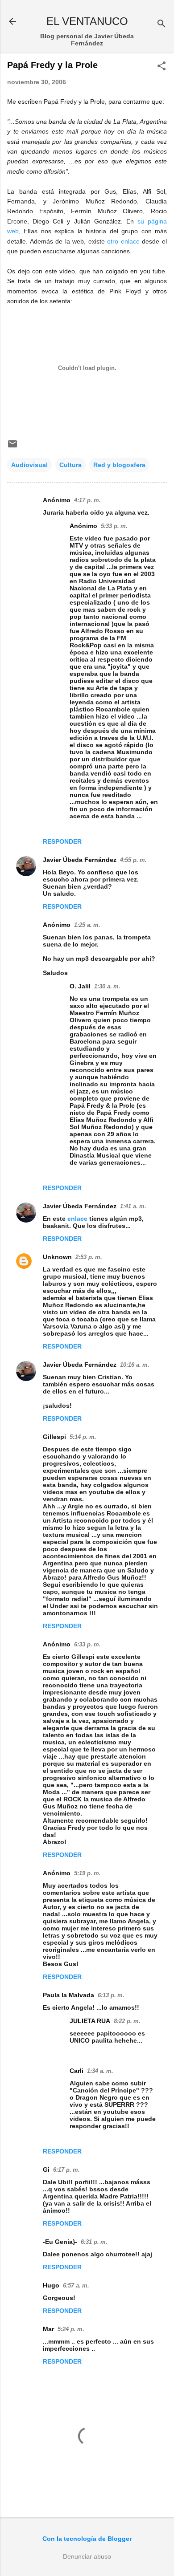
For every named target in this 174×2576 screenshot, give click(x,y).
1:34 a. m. (100, 2071)
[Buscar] (162, 24)
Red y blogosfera (119, 465)
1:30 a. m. (107, 986)
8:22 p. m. (127, 2021)
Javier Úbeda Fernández (80, 860)
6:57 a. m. (76, 2285)
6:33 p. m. (87, 1644)
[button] (162, 67)
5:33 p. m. (114, 526)
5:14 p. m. (83, 1437)
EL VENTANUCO (87, 21)
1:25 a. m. (87, 925)
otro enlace (123, 241)
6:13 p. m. (111, 1995)
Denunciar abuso (87, 2556)
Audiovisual (29, 465)
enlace (78, 1219)
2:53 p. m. (89, 1257)
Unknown (57, 1257)
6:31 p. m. (94, 2242)
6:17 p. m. (66, 2170)
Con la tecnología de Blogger (87, 2539)
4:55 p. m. (133, 860)
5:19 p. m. (87, 1873)
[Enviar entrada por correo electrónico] (12, 447)
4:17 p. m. (87, 500)
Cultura (70, 465)
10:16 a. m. (135, 1365)
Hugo (51, 2285)
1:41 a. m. (133, 1206)
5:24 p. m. (71, 2329)
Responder (62, 841)
